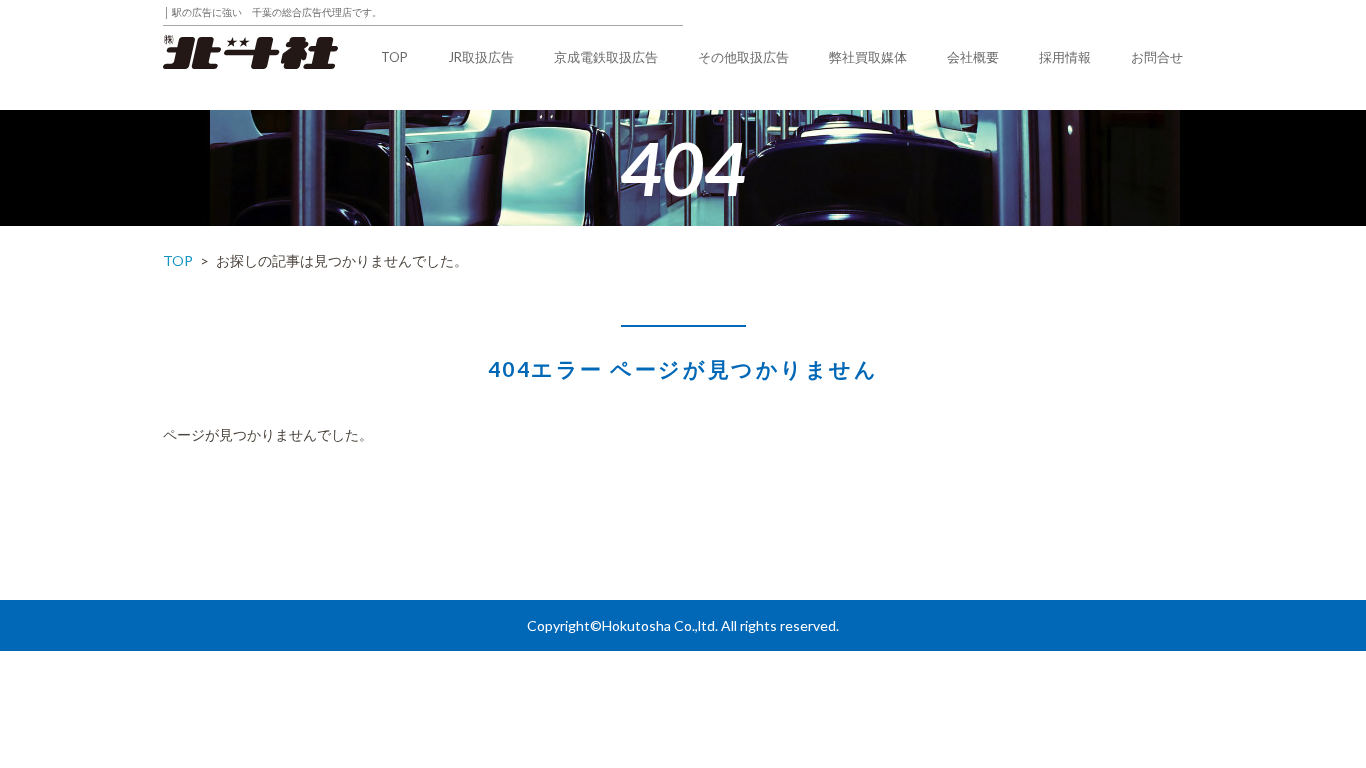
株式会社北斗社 (250, 52)
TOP (394, 57)
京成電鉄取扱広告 (606, 57)
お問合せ (1157, 57)
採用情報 (1065, 57)
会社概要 (973, 57)
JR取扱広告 (481, 57)
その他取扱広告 (743, 57)
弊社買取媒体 (868, 57)
